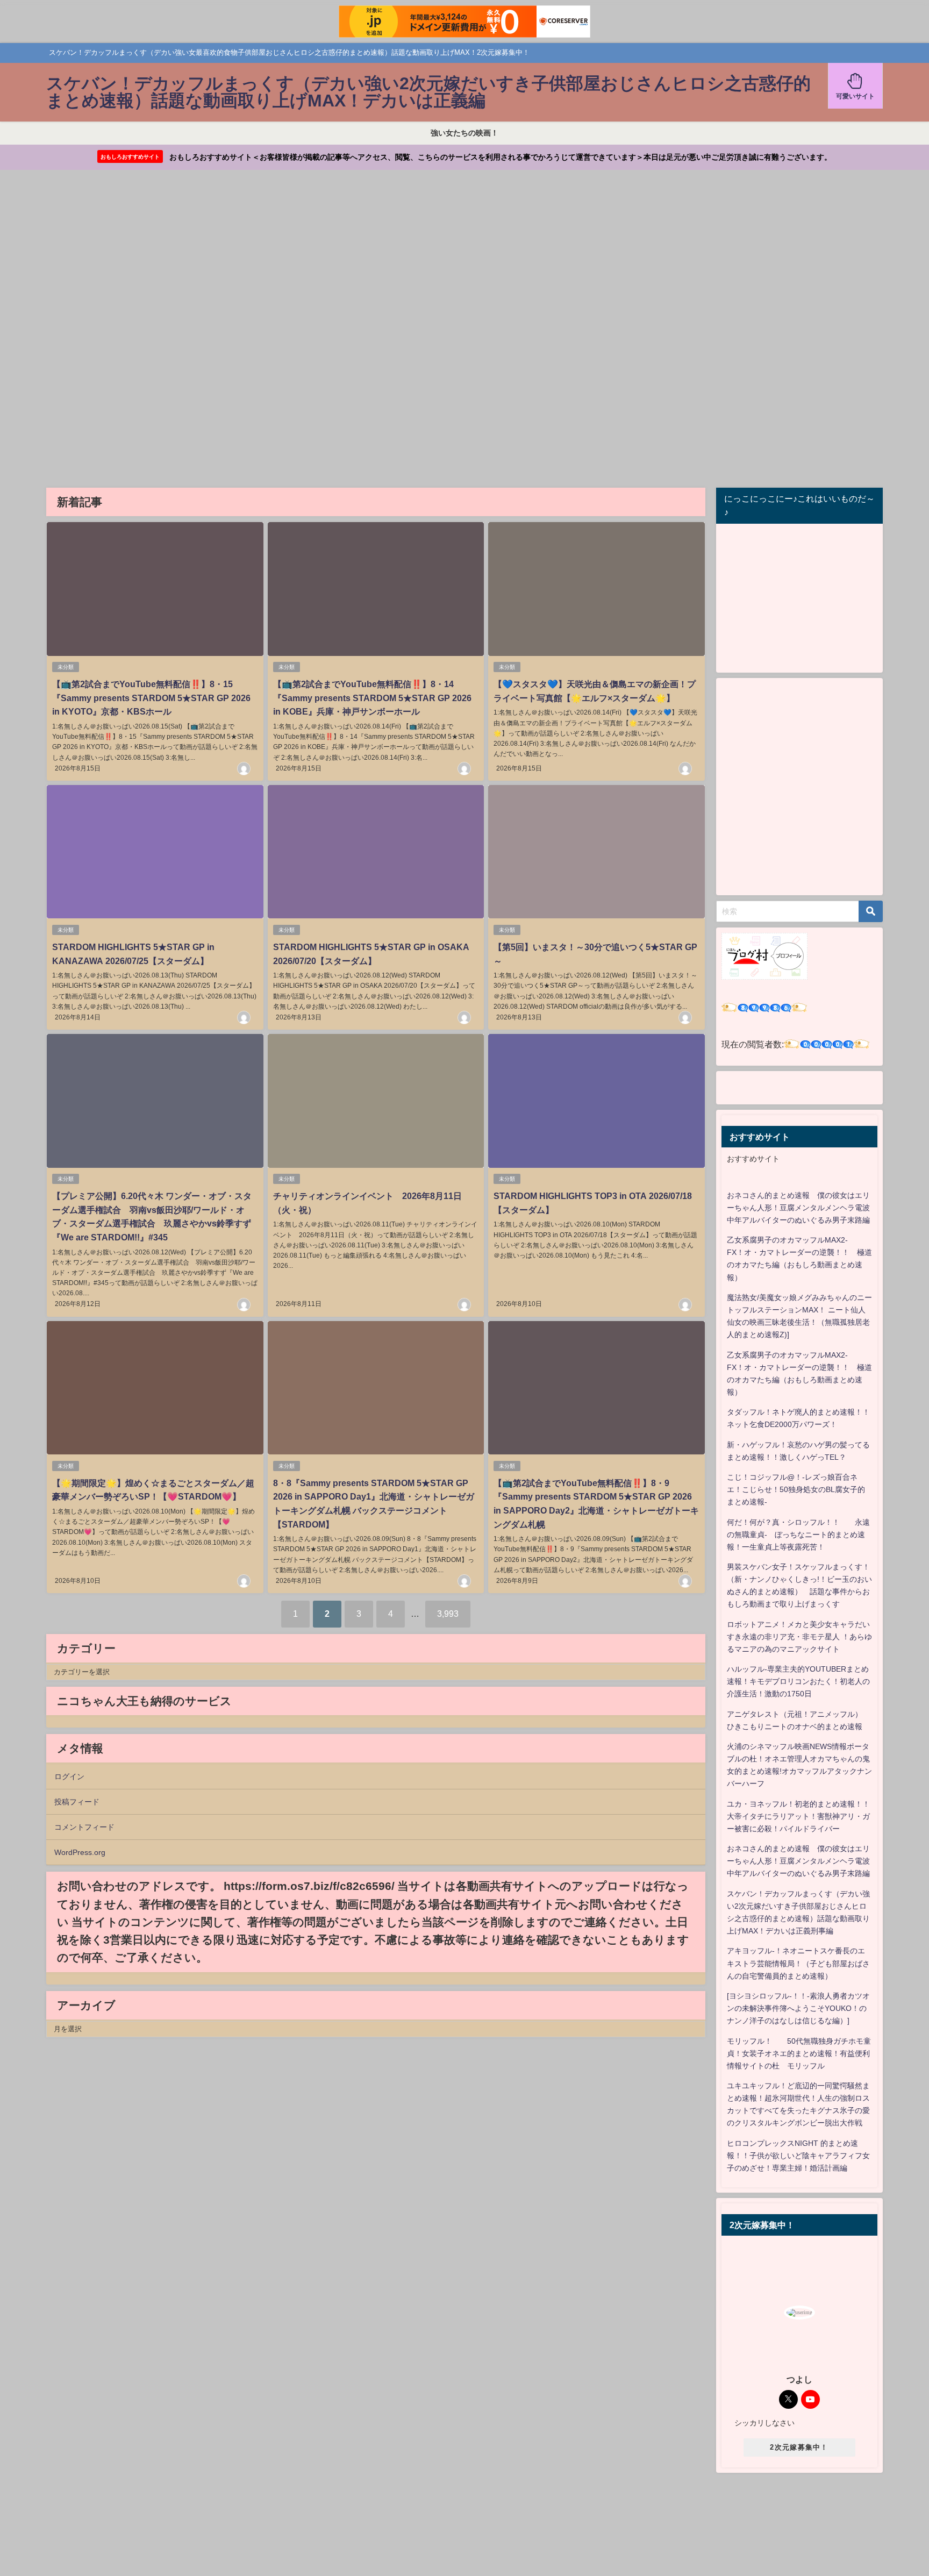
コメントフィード (84, 1827)
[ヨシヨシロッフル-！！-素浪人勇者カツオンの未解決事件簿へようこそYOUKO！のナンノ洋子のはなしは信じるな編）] (798, 2008)
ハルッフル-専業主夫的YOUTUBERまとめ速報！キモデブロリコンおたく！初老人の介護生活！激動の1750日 (798, 1681)
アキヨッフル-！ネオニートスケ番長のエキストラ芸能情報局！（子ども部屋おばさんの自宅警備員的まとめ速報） (798, 1963)
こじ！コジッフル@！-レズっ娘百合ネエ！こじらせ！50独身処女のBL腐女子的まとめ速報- (796, 1489)
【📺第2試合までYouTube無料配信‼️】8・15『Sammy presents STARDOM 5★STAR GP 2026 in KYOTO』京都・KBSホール (151, 698)
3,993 (448, 1614)
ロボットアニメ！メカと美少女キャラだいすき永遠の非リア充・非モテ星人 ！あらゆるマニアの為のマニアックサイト (799, 1637)
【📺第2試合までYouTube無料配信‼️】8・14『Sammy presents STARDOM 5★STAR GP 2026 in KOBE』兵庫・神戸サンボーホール (372, 698)
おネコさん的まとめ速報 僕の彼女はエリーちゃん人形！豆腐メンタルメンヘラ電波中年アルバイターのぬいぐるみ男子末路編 (798, 1208)
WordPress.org (80, 1852)
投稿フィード (77, 1802)
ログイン (69, 1776)
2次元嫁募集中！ (799, 2447)
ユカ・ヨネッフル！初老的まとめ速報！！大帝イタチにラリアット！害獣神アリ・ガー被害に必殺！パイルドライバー (798, 1816)
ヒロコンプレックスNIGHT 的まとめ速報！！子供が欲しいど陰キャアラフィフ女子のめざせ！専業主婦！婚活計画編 (798, 2156)
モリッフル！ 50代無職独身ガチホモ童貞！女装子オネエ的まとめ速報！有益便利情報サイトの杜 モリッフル (799, 2053)
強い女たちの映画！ (464, 133)
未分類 (66, 667)
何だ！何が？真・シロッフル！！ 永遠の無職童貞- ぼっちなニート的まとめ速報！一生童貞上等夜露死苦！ (798, 1535)
